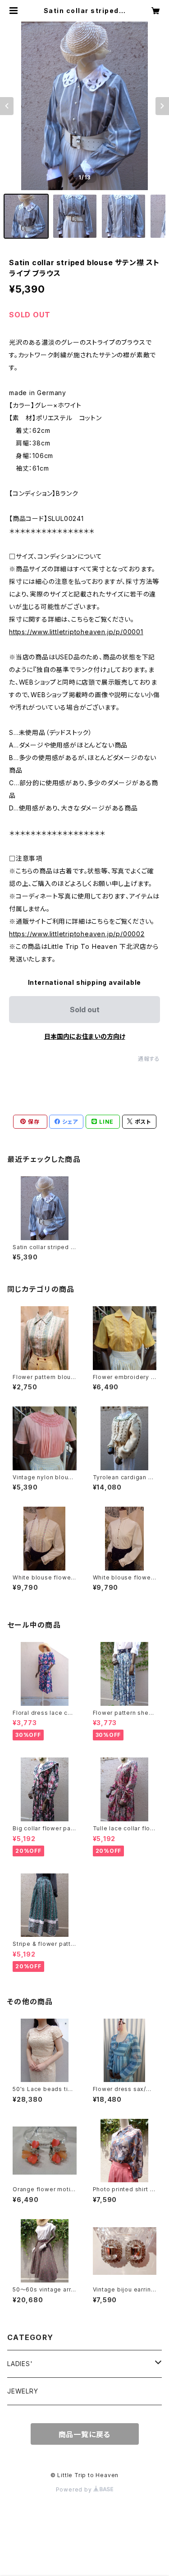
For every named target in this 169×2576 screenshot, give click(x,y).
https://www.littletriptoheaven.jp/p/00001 (76, 632)
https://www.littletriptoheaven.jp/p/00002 (77, 934)
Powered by (75, 2489)
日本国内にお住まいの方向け (85, 1036)
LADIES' (20, 2364)
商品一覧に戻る (85, 2434)
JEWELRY (23, 2391)
